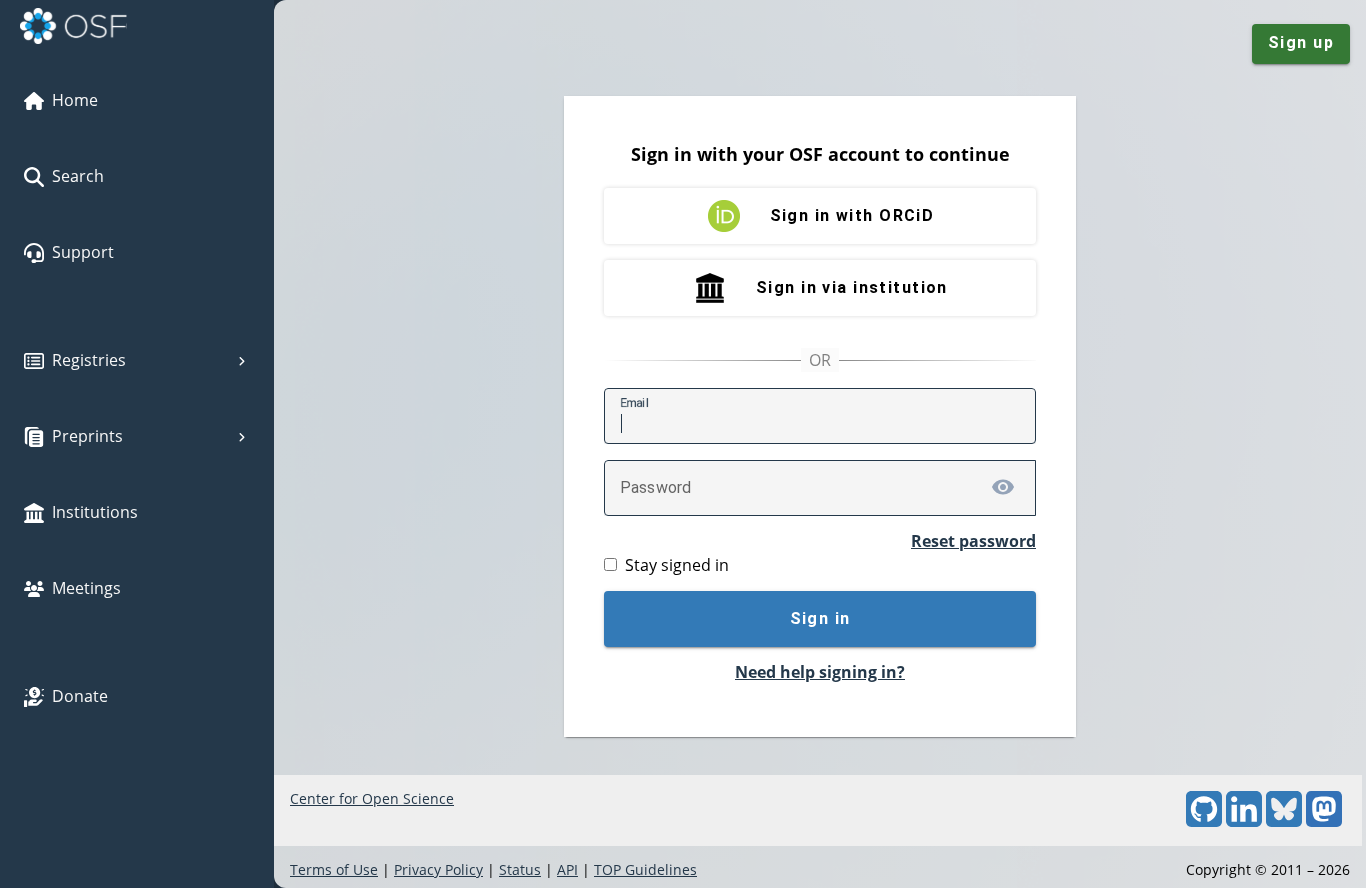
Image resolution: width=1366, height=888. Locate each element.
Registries (89, 360)
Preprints (87, 436)
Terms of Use (334, 869)
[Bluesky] (1284, 821)
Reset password (973, 541)
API (567, 869)
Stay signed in (677, 565)
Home (75, 100)
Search (78, 176)
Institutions (95, 512)
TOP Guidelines (645, 869)
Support (83, 252)
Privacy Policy (438, 869)
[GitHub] (1204, 821)
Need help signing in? (820, 672)
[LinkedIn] (1244, 821)
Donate (80, 696)
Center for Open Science (372, 798)
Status (520, 869)
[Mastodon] (1324, 821)
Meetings (86, 588)
